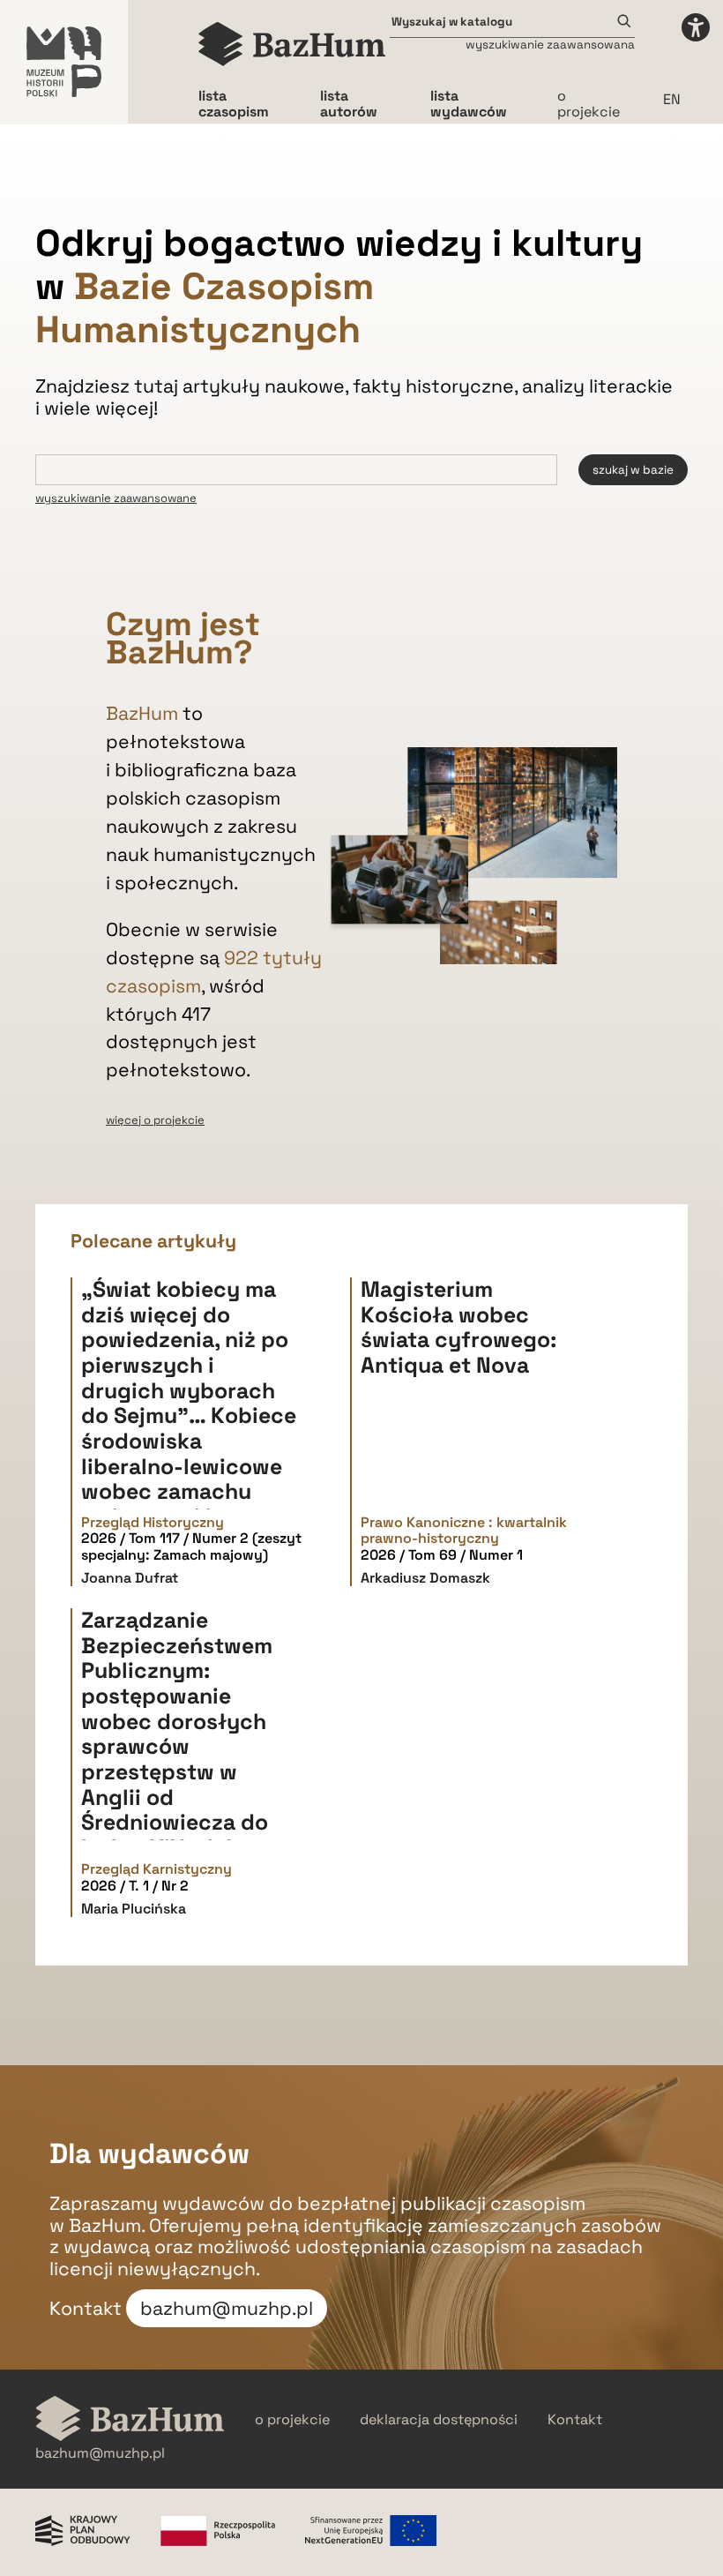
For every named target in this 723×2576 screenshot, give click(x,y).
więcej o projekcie (155, 1120)
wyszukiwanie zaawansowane (116, 498)
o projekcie (589, 104)
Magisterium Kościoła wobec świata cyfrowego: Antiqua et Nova (458, 1327)
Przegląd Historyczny (153, 1523)
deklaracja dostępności (439, 2420)
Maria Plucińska (134, 1909)
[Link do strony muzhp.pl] (64, 62)
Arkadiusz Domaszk (425, 1578)
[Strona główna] (292, 44)
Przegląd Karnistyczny (157, 1869)
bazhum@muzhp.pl (227, 2308)
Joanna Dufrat (130, 1578)
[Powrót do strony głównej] (130, 2420)
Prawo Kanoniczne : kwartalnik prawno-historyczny (464, 1531)
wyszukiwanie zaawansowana (550, 45)
